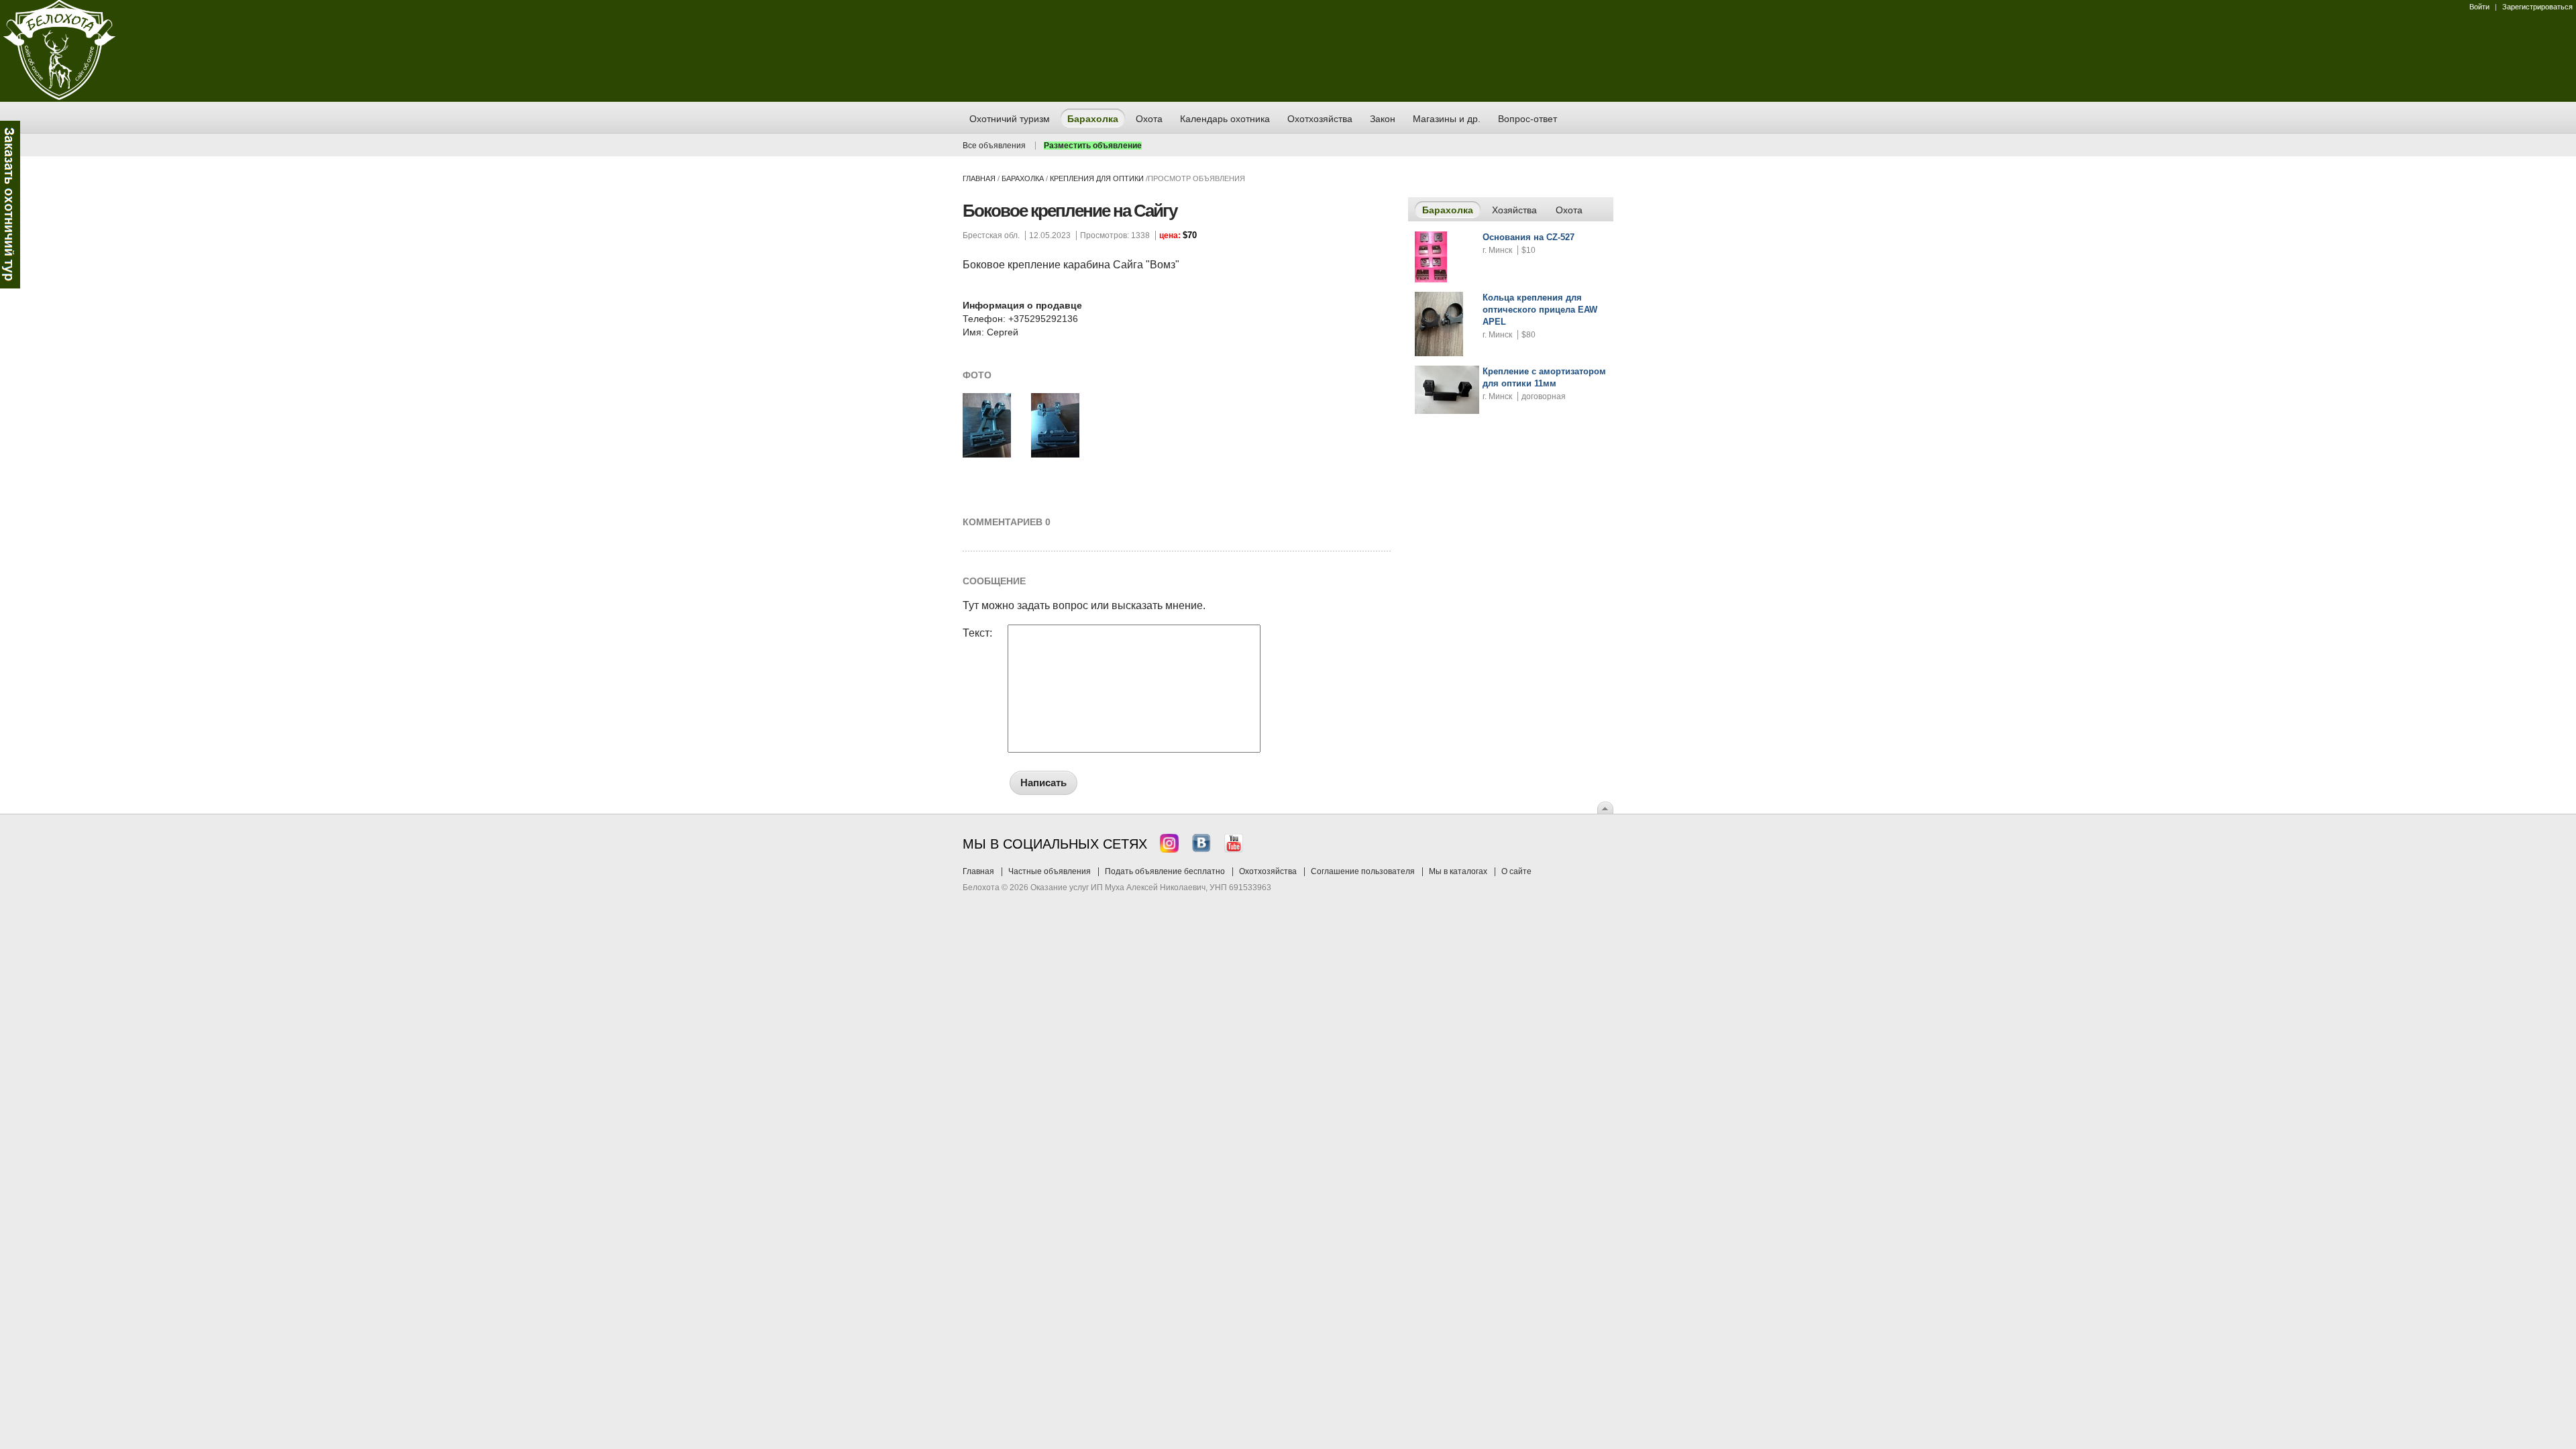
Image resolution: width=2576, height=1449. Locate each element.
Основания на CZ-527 (1528, 237)
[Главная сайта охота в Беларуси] (59, 97)
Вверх (1605, 808)
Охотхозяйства (1268, 871)
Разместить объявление (1093, 146)
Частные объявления (1050, 871)
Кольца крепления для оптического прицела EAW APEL (1540, 310)
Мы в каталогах (1458, 871)
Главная (979, 178)
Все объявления (994, 146)
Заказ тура (10, 205)
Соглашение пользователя (1363, 871)
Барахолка (1023, 178)
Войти (2479, 7)
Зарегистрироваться (2537, 7)
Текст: (977, 633)
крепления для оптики (1097, 178)
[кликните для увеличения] (987, 455)
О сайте (1516, 871)
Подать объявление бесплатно (1165, 871)
